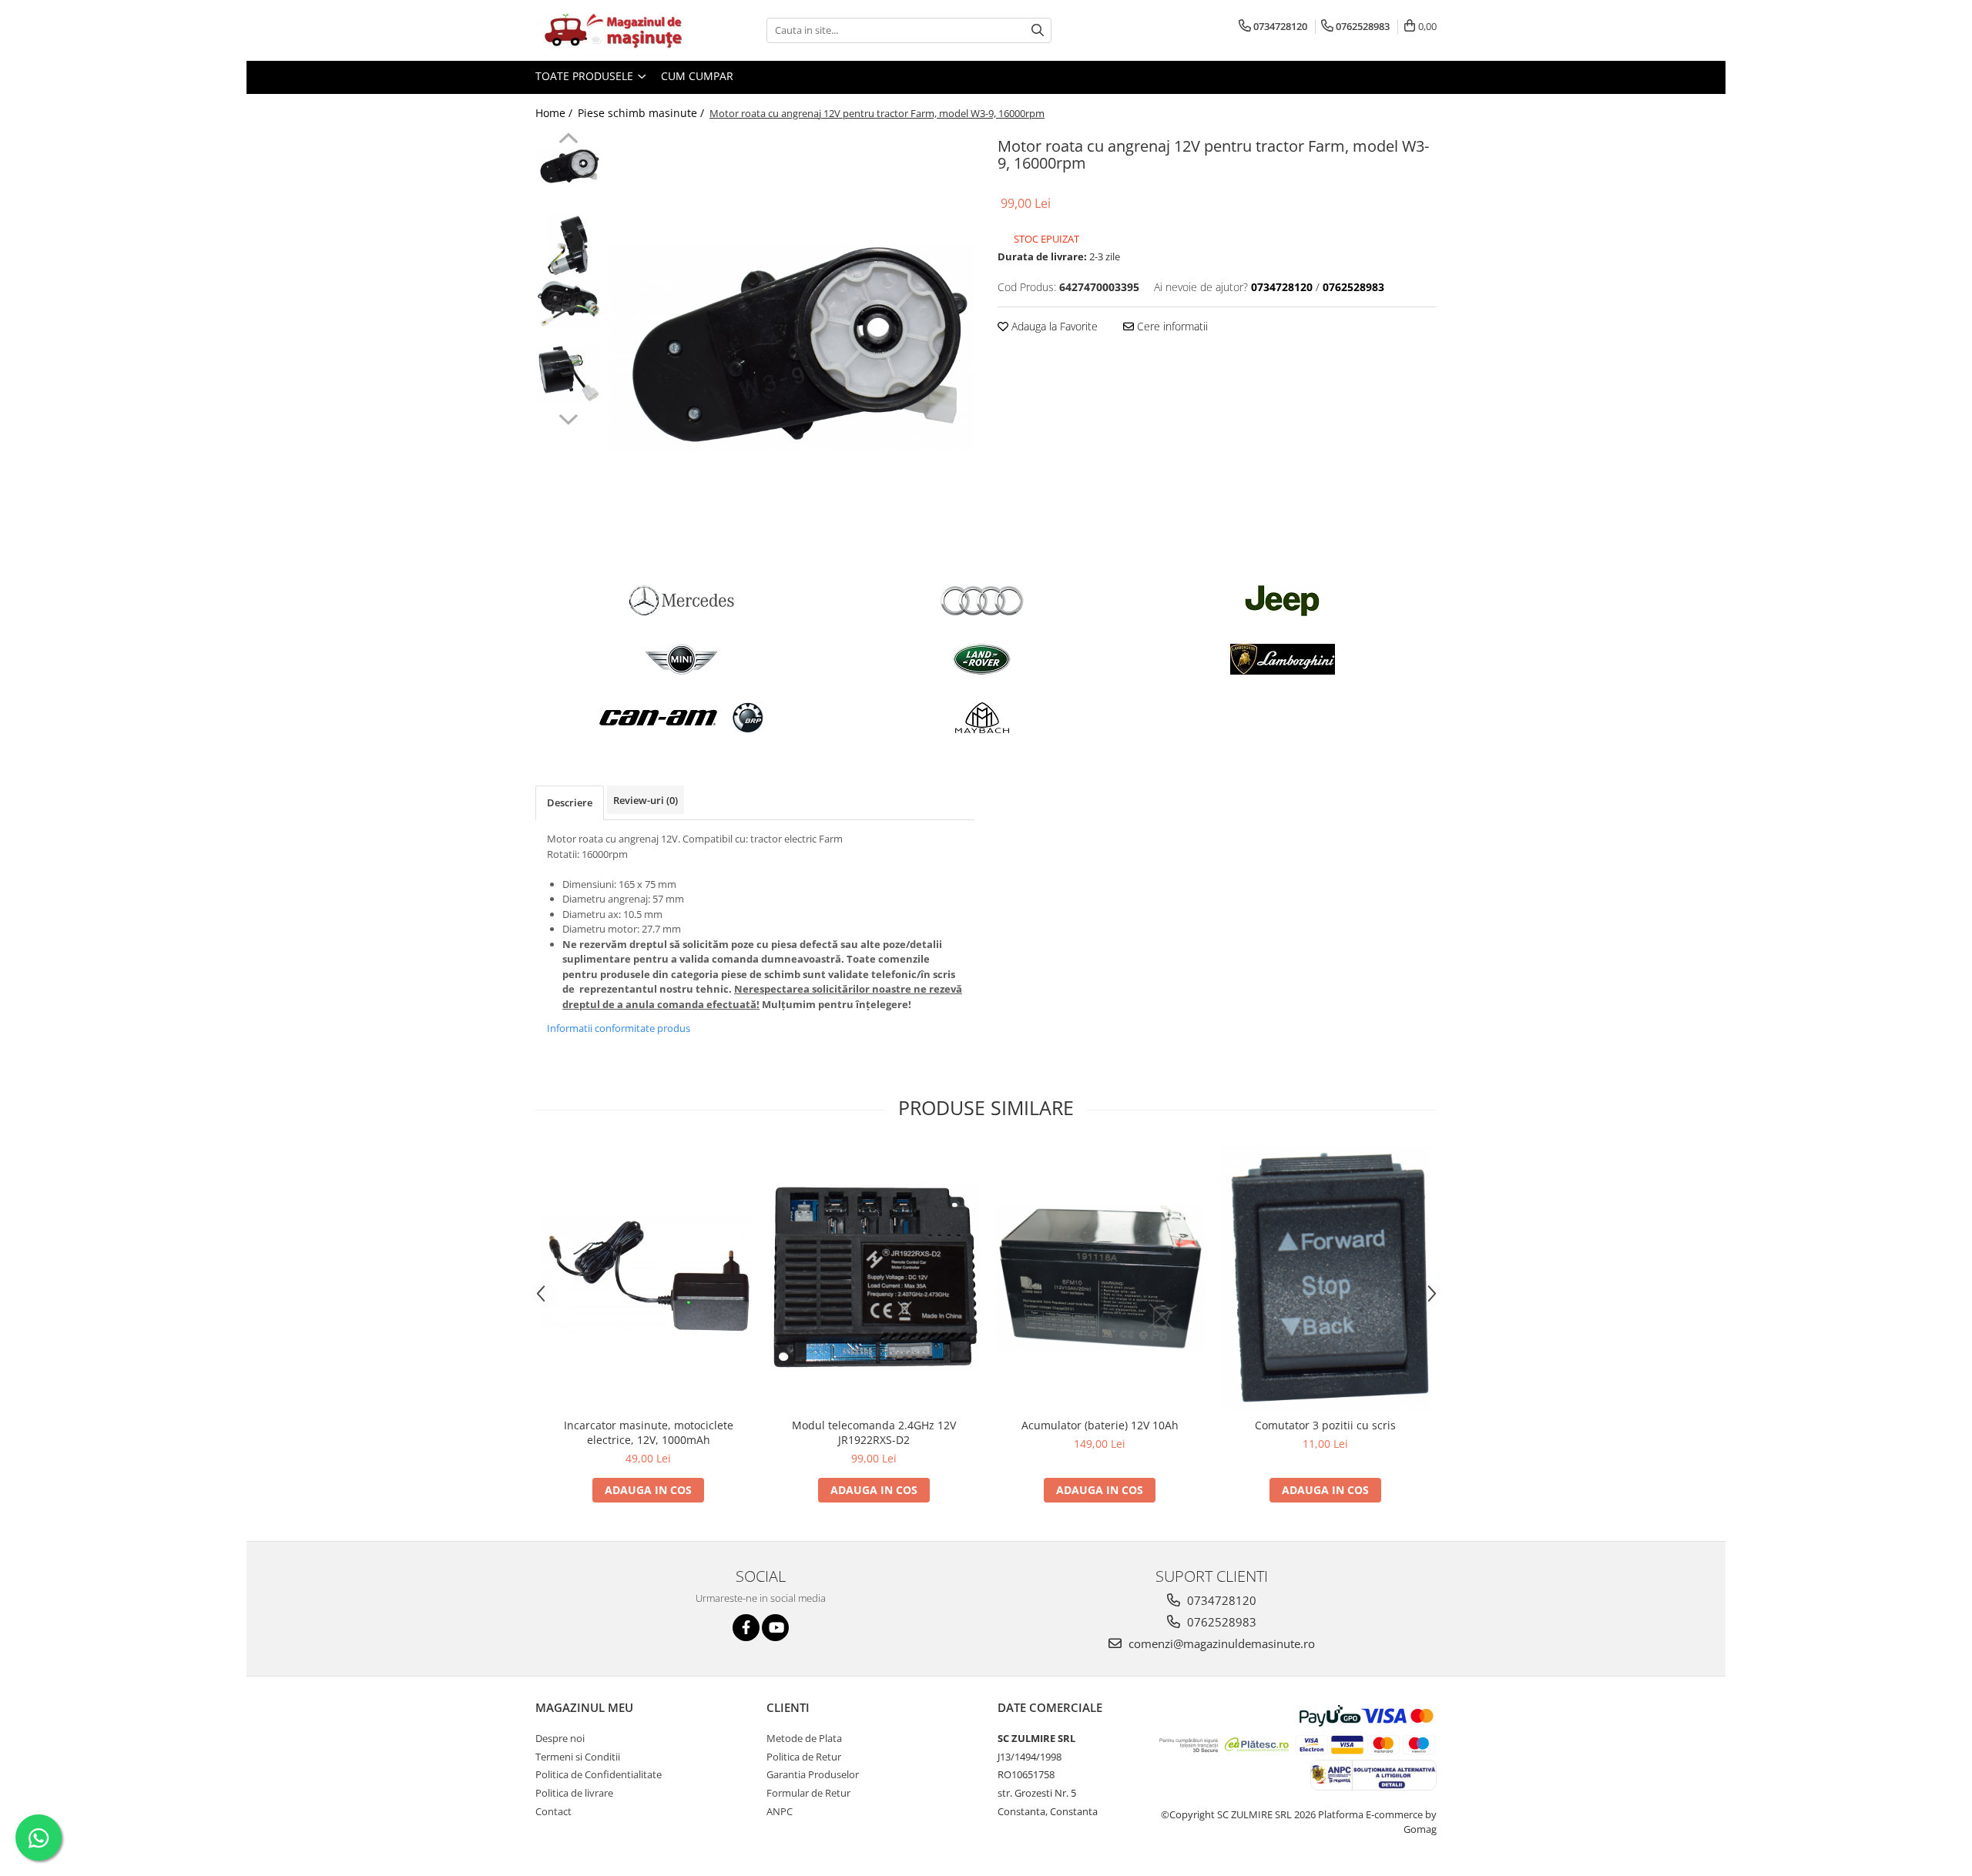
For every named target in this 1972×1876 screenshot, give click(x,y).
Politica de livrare (574, 1793)
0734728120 (1220, 1600)
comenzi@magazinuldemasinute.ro (1220, 1643)
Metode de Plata (804, 1738)
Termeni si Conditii (578, 1757)
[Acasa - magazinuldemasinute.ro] (612, 30)
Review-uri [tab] (646, 800)
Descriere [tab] (570, 802)
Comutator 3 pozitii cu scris (1325, 1425)
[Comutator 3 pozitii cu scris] (1325, 1277)
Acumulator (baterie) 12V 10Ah (1100, 1425)
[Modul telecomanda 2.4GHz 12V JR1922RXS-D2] (874, 1278)
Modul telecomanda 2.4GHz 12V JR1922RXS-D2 (874, 1432)
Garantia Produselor (813, 1774)
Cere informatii (1171, 326)
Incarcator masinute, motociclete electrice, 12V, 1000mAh (649, 1432)
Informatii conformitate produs (619, 1028)
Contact (553, 1811)
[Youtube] (775, 1628)
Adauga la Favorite (1053, 326)
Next (568, 417)
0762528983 (1220, 1622)
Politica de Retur (804, 1757)
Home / (555, 113)
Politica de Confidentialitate (599, 1774)
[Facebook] (746, 1628)
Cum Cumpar (697, 76)
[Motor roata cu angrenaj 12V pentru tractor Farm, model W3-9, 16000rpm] (791, 348)
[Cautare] (1038, 30)
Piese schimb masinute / (642, 113)
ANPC (780, 1811)
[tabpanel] (791, 348)
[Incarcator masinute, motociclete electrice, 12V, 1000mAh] (648, 1278)
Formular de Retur (808, 1793)
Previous (568, 140)
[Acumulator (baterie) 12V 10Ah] (1100, 1278)
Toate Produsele (586, 76)
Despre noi (560, 1738)
